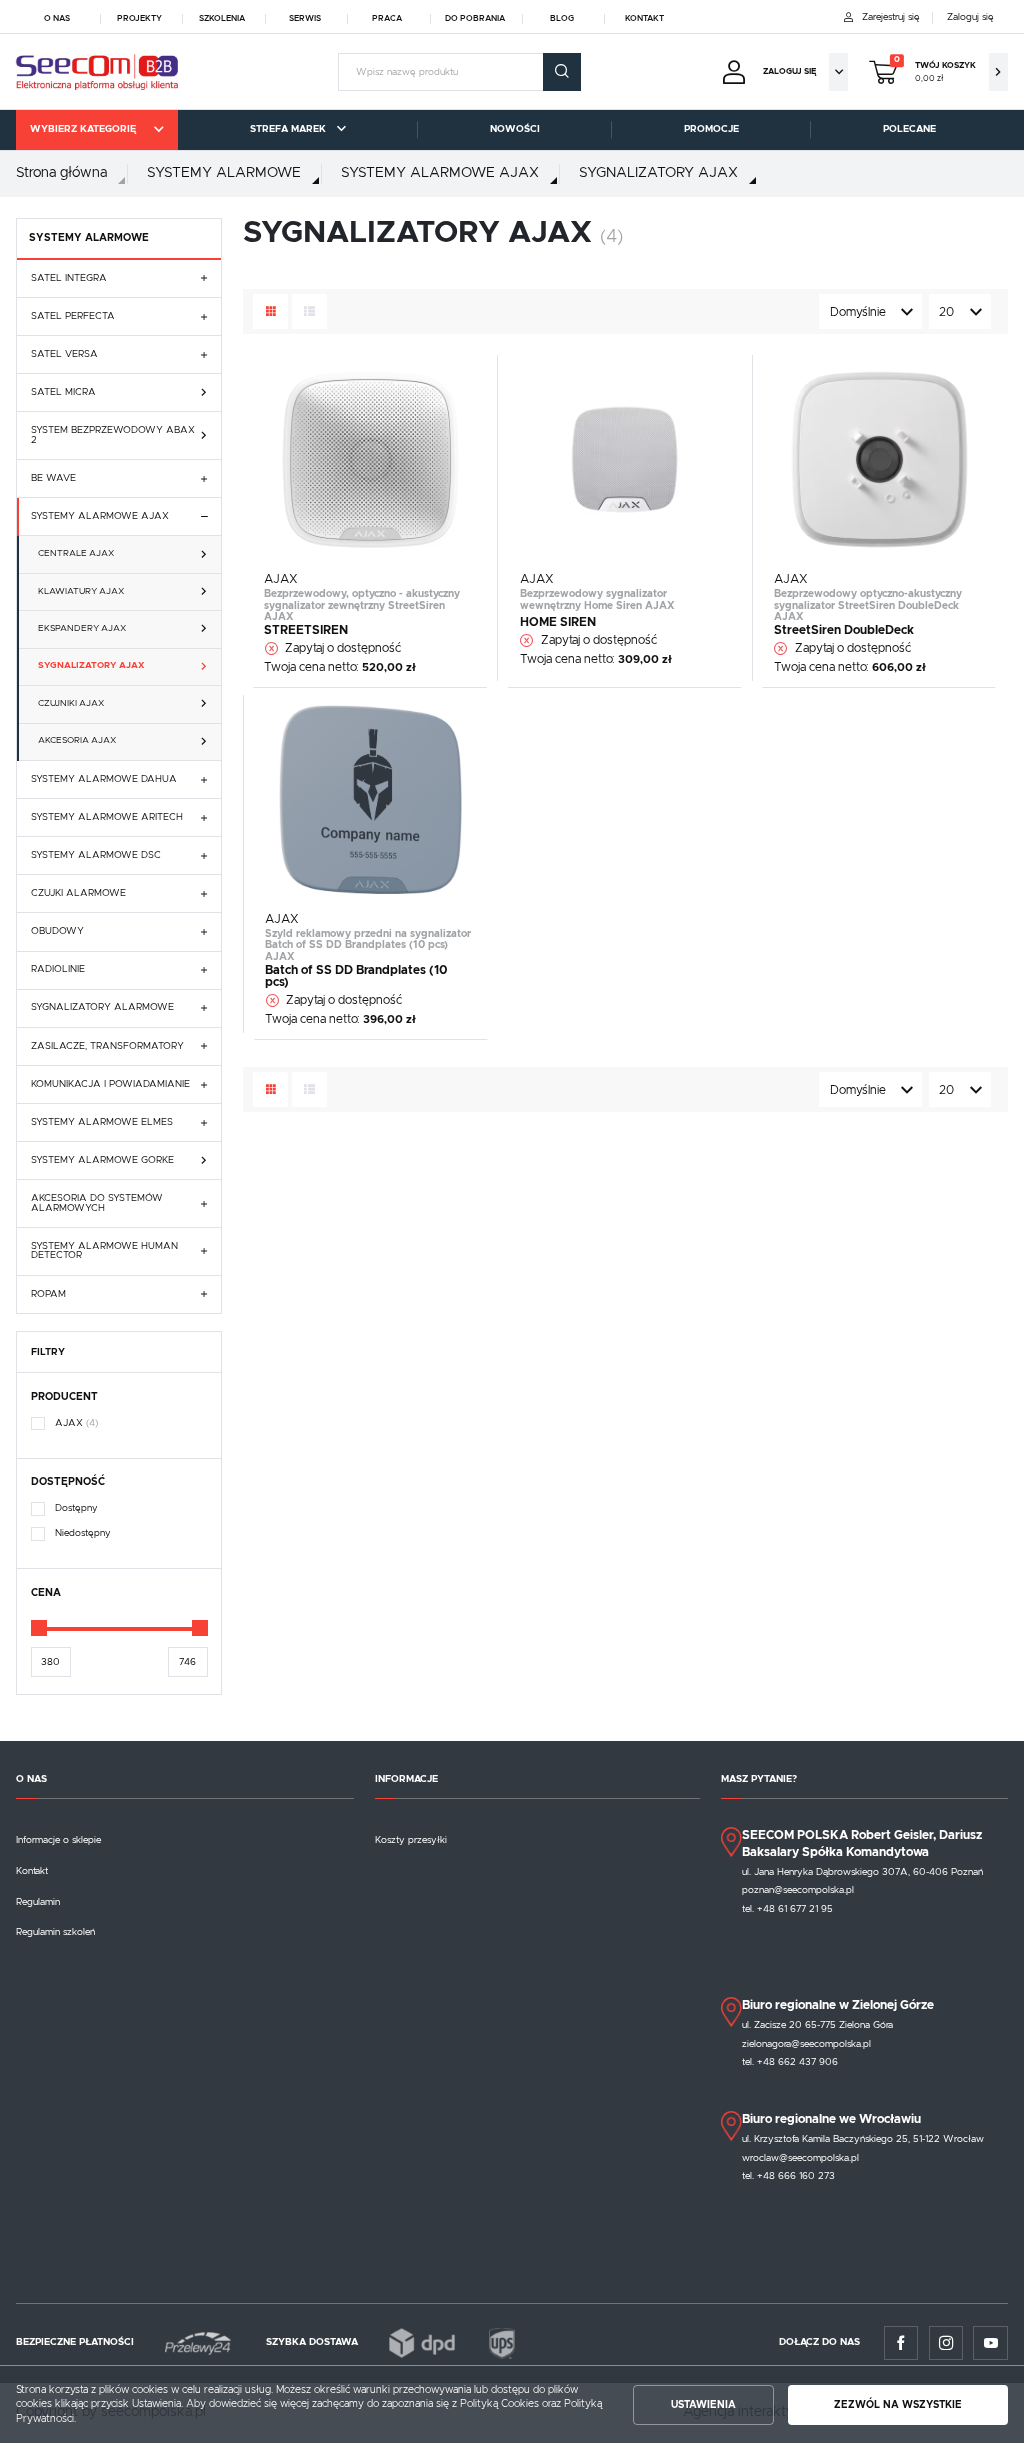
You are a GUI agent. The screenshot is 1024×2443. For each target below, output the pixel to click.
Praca (387, 18)
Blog (562, 18)
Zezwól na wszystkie (898, 2405)
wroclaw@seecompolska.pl (800, 2158)
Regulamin (38, 1902)
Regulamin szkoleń (55, 1932)
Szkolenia (222, 18)
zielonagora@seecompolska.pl (806, 2044)
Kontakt (644, 18)
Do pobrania (475, 18)
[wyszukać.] (562, 72)
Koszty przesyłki (411, 1840)
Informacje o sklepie (58, 1840)
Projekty (139, 18)
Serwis (305, 18)
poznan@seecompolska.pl (798, 1890)
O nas (57, 18)
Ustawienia (703, 2405)
